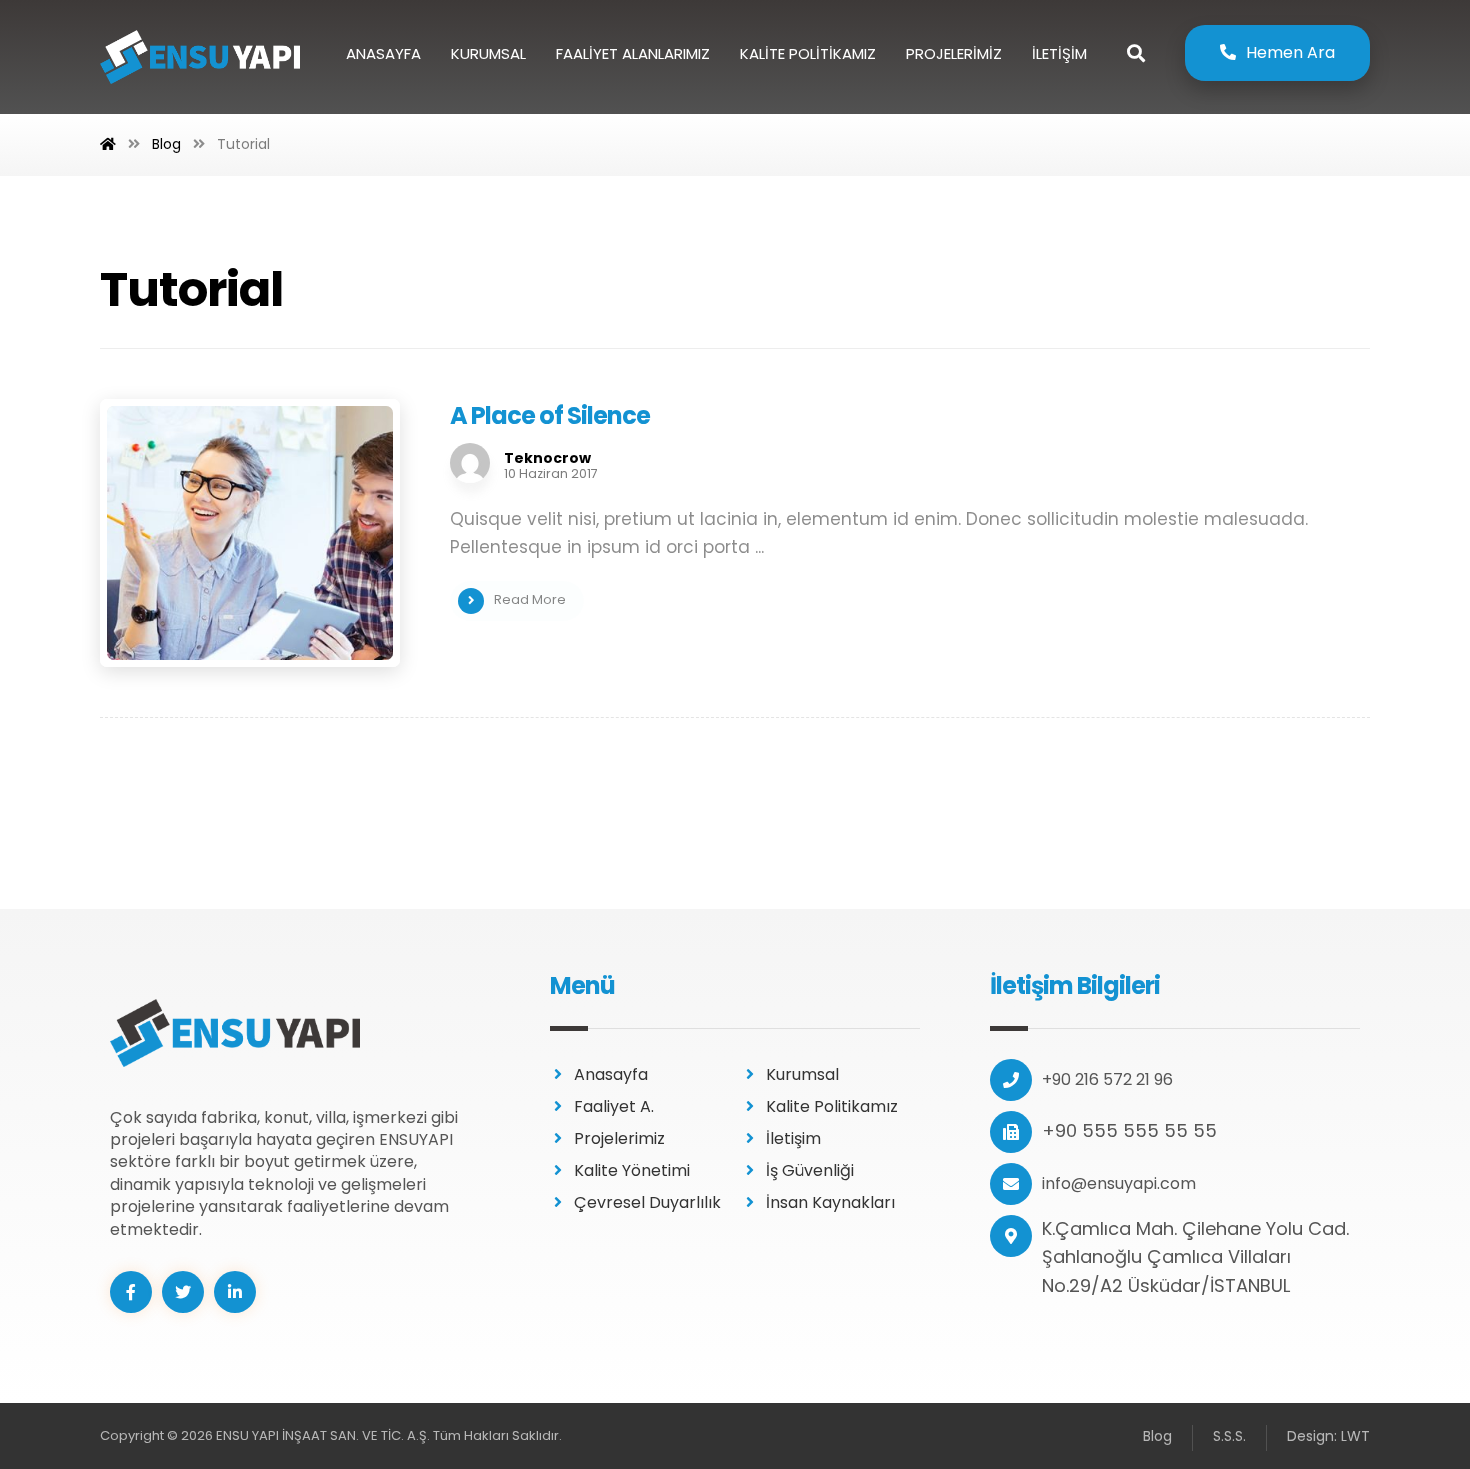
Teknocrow (547, 458)
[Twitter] (183, 1292)
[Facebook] (131, 1292)
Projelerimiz (619, 1138)
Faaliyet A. (614, 1106)
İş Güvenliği (810, 1170)
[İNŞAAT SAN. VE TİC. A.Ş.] (200, 57)
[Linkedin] (235, 1292)
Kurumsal (802, 1074)
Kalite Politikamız (832, 1106)
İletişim (793, 1138)
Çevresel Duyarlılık (647, 1202)
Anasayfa (611, 1074)
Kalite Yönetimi (632, 1170)
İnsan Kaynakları (830, 1202)
